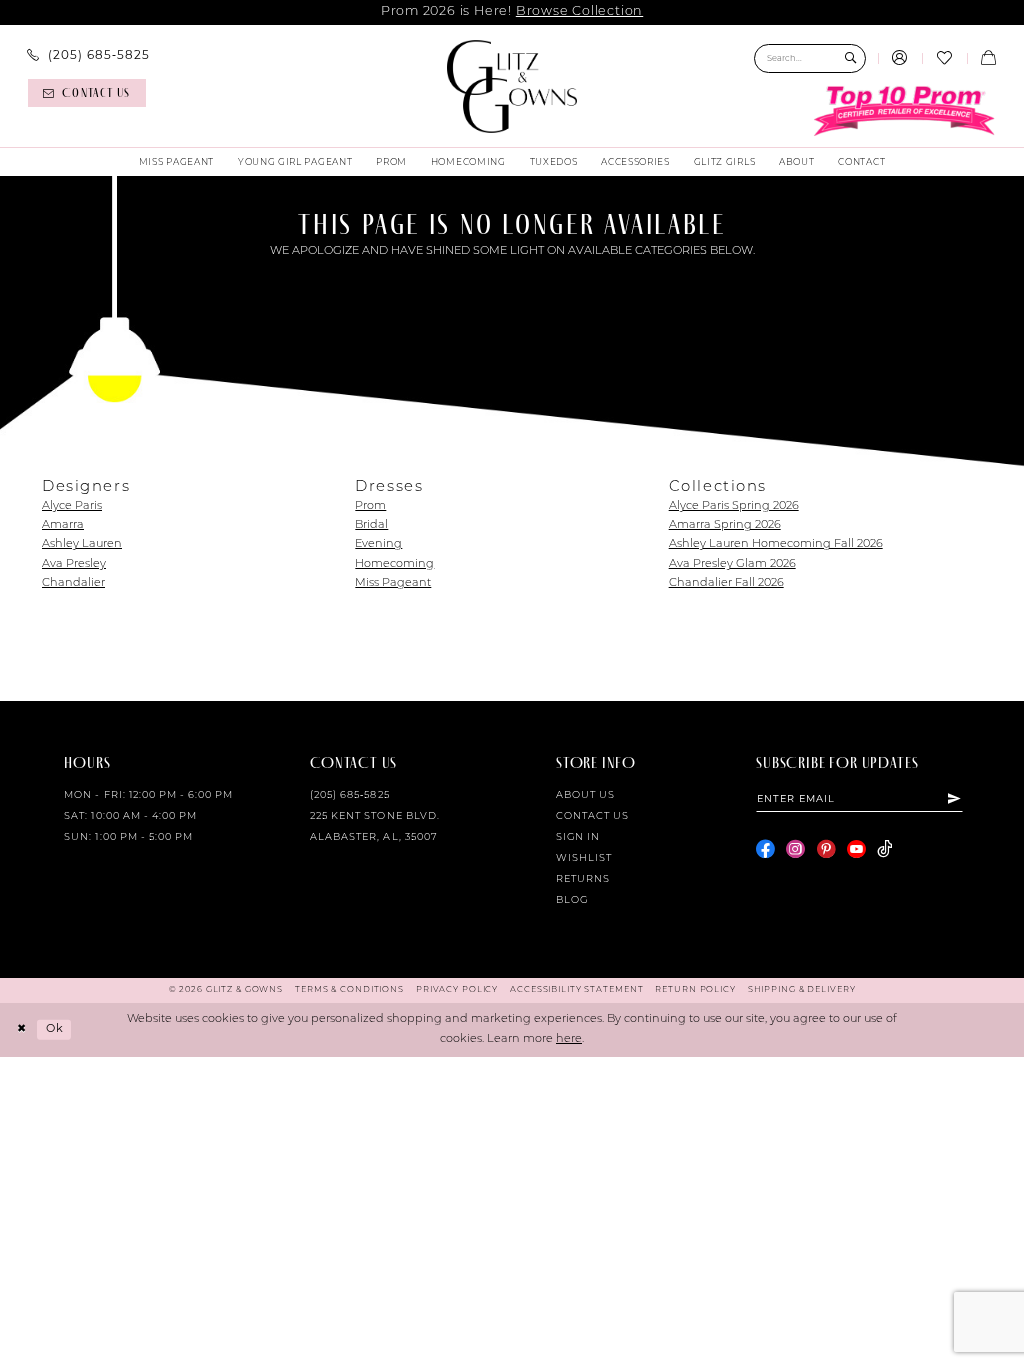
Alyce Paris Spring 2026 (734, 506)
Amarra (63, 525)
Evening (378, 544)
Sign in (578, 837)
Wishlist (584, 858)
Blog (572, 900)
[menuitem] (88, 57)
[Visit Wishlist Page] (944, 59)
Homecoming (394, 564)
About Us (585, 795)
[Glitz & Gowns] (512, 86)
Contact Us (592, 816)
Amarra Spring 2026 (725, 525)
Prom (370, 506)
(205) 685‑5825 (350, 795)
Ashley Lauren (82, 544)
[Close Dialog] (22, 1030)
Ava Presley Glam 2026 (732, 564)
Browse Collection (579, 11)
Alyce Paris (72, 506)
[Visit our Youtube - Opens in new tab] (856, 849)
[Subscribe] (955, 799)
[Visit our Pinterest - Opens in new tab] (826, 849)
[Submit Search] (850, 58)
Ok (55, 1029)
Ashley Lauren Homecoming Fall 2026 (776, 544)
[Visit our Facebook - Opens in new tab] (765, 849)
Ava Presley (74, 564)
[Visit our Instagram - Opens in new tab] (795, 849)
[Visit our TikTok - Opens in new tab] (884, 849)
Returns (583, 879)
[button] (900, 59)
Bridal (371, 525)
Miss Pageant (393, 583)
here (569, 1039)
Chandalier (73, 583)
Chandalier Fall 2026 (726, 583)
